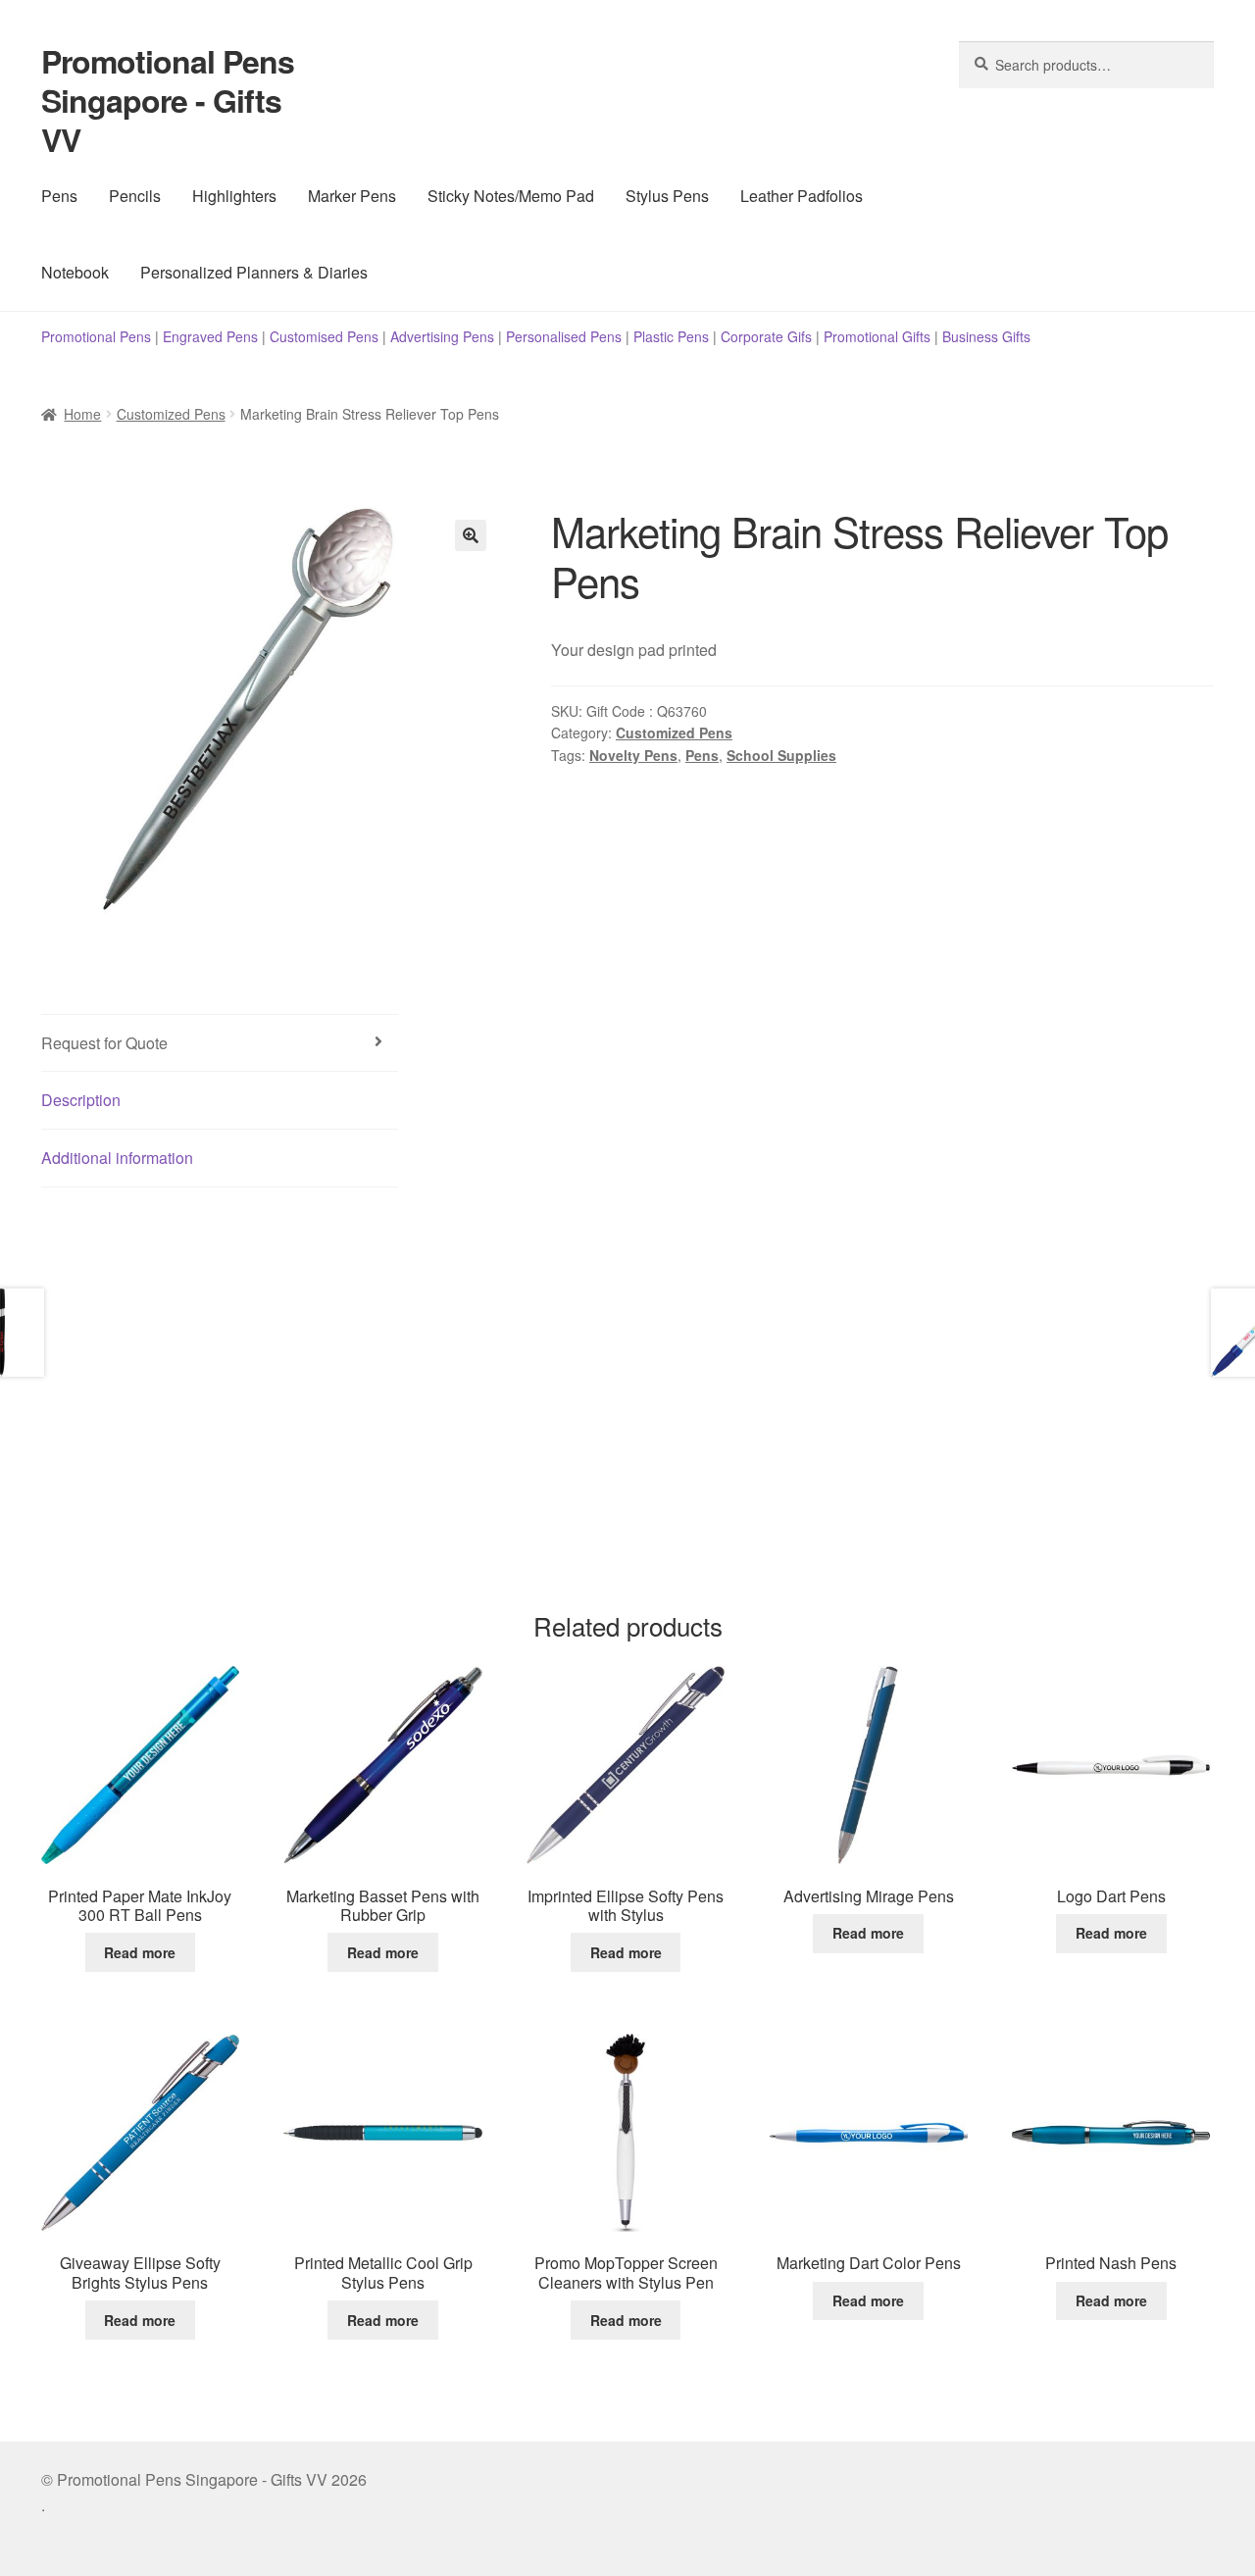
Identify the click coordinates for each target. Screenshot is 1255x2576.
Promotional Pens (96, 336)
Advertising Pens (442, 336)
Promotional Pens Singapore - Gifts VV (168, 100)
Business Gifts (986, 336)
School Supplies (781, 755)
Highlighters (234, 196)
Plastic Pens (671, 336)
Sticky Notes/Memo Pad (511, 196)
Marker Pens (352, 196)
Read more (140, 1952)
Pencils (135, 196)
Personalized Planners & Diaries (254, 272)
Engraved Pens (210, 336)
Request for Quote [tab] (104, 1043)
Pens (59, 196)
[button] (471, 535)
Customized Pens (171, 414)
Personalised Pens (564, 336)
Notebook (75, 272)
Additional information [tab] (117, 1158)
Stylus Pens (667, 196)
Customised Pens (324, 336)
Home (82, 414)
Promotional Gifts (877, 336)
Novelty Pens (633, 755)
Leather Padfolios (802, 196)
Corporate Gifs (766, 336)
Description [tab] (81, 1100)
